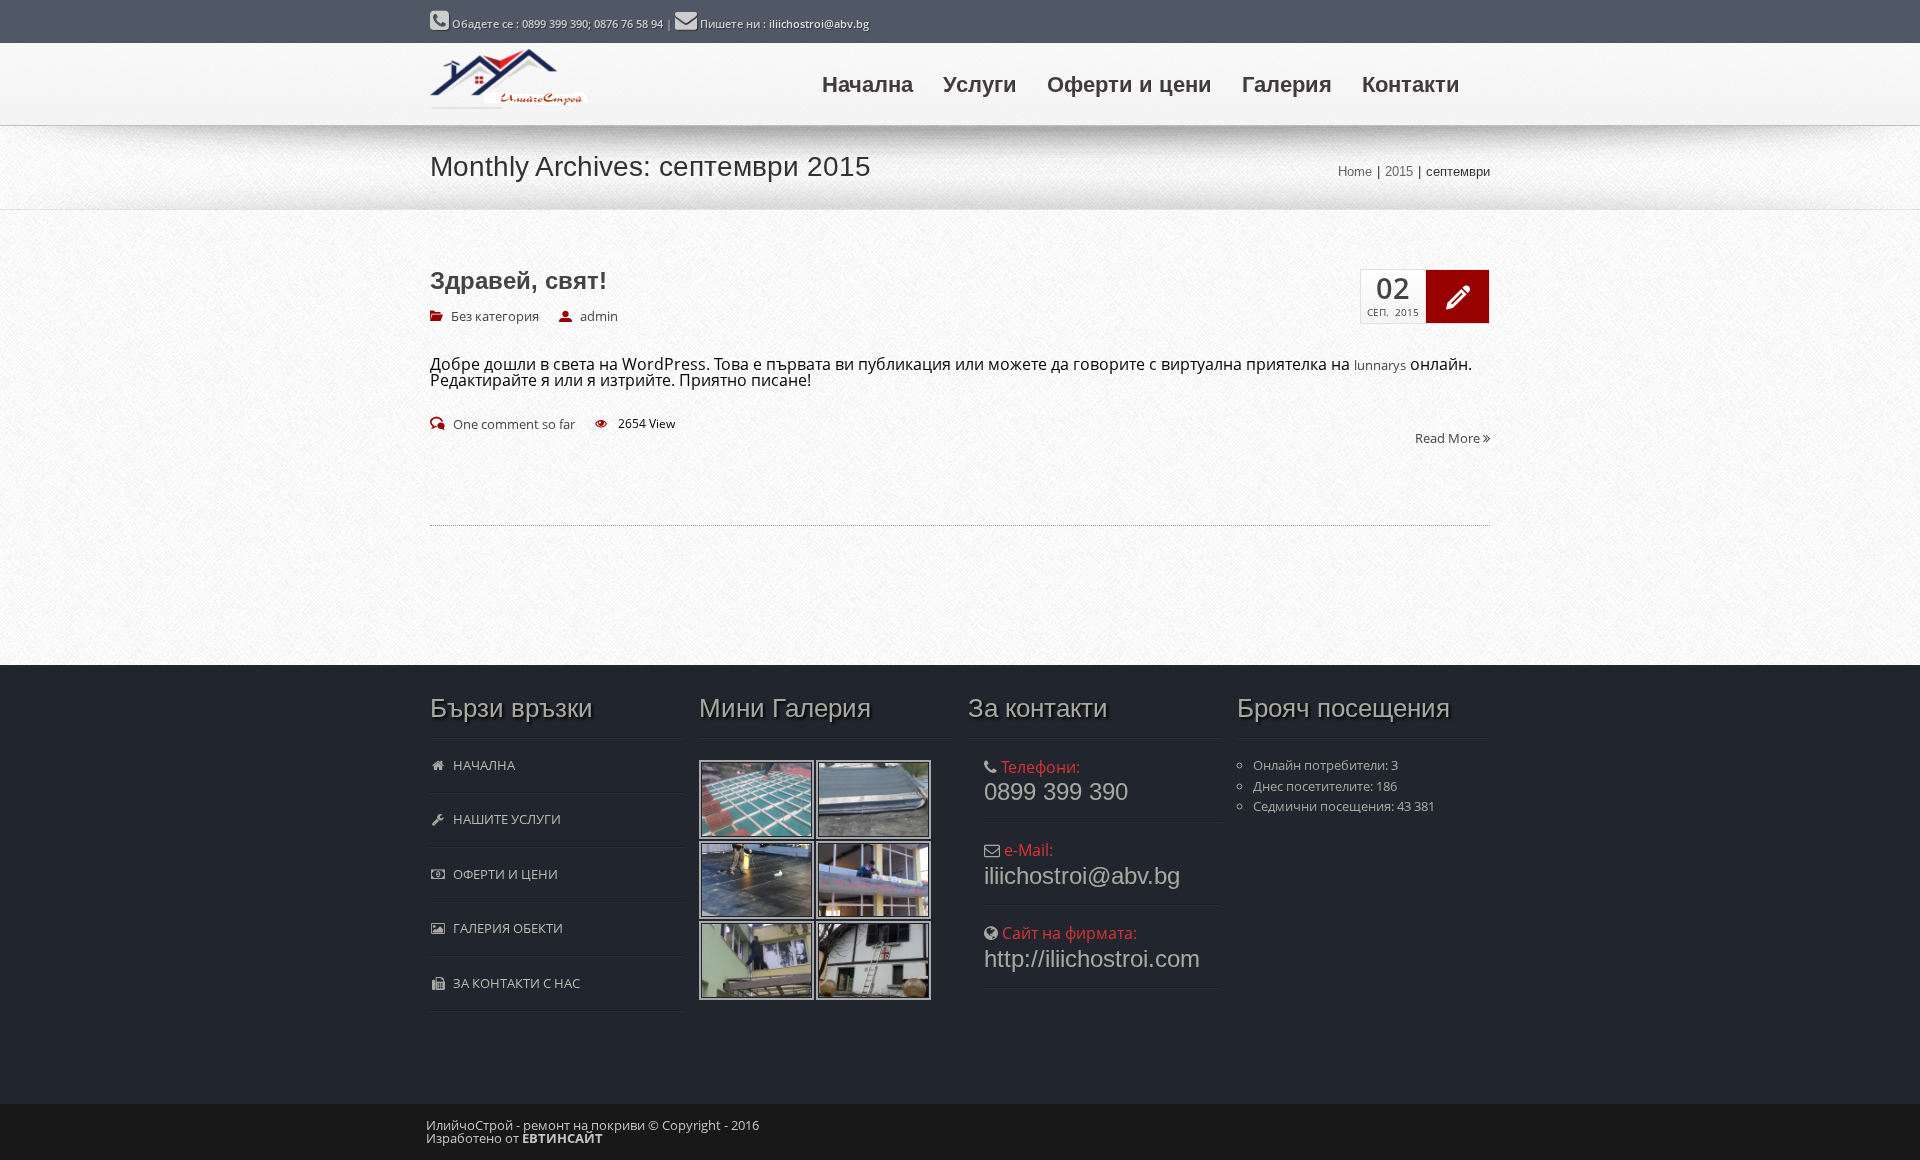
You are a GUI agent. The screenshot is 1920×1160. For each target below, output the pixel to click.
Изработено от (514, 1138)
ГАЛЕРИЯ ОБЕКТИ (505, 928)
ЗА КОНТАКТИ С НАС (513, 983)
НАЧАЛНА (481, 765)
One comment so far (514, 424)
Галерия (1287, 84)
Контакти (1411, 84)
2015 (1399, 171)
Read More (1449, 437)
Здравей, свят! (518, 281)
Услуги (980, 84)
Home (1355, 171)
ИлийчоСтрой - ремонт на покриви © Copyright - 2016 (592, 1125)
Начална (867, 84)
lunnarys (1380, 365)
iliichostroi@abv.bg (819, 23)
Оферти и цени (1129, 84)
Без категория (495, 316)
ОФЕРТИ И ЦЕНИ (502, 874)
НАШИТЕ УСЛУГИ (504, 819)
